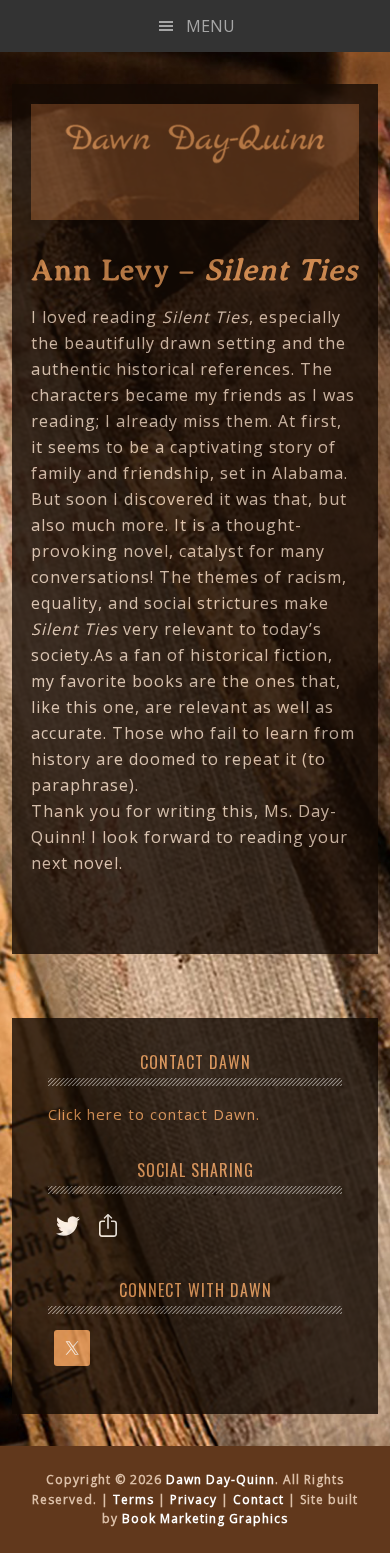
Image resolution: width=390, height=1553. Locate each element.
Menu (210, 26)
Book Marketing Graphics (205, 1518)
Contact (258, 1499)
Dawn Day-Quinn (195, 144)
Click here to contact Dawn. (154, 1114)
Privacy (193, 1499)
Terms (133, 1499)
